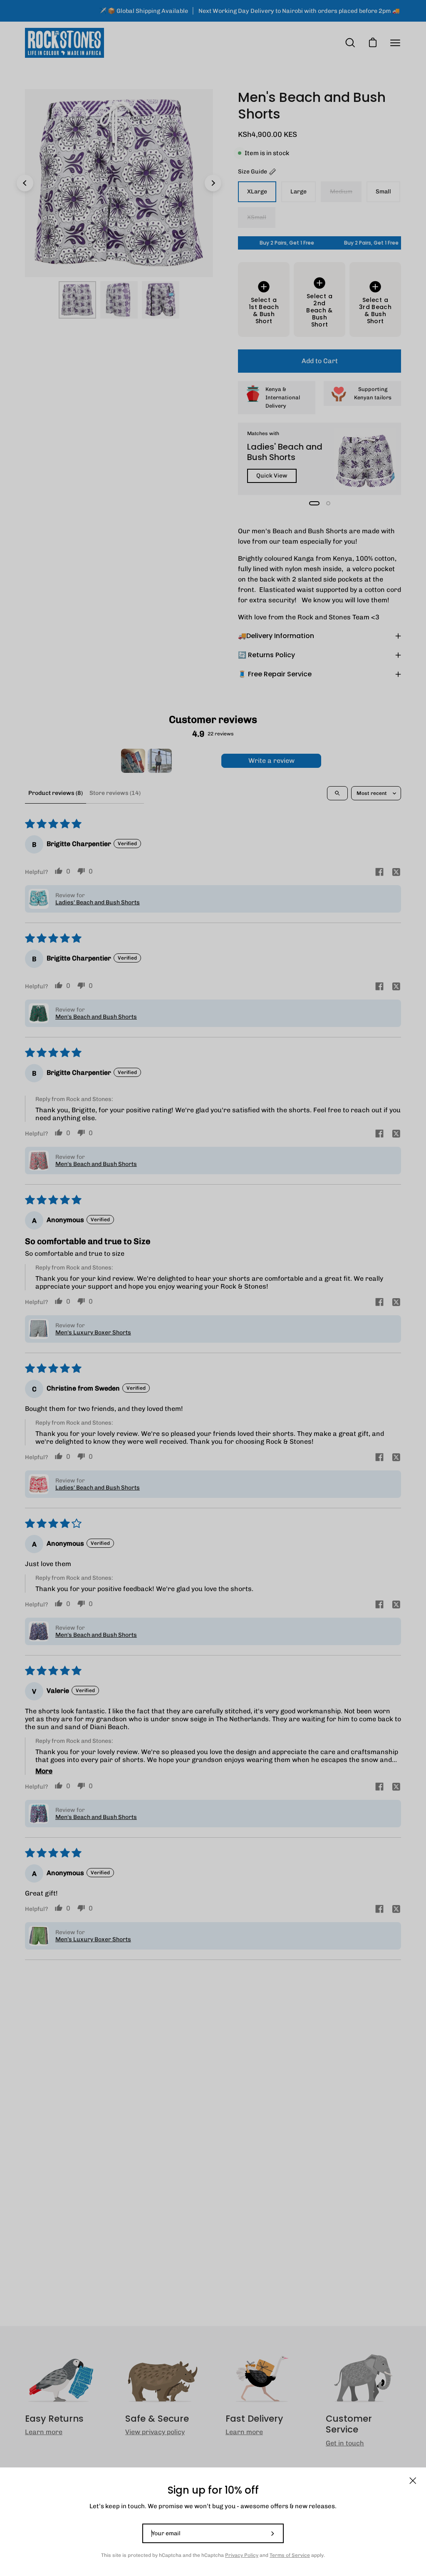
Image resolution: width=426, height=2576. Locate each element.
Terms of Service (290, 2555)
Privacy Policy (242, 2555)
